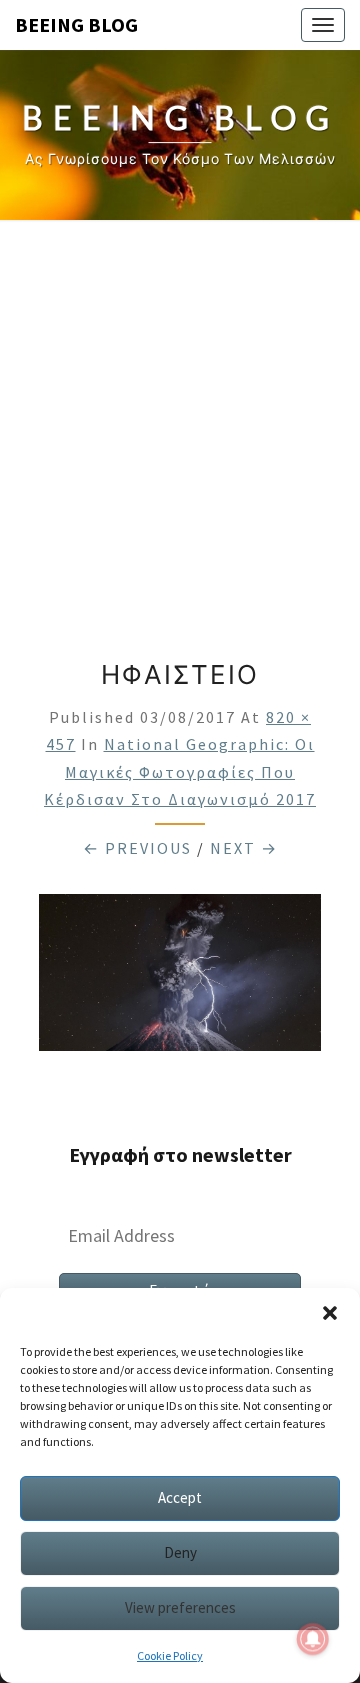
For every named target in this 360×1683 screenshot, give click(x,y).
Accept (180, 1497)
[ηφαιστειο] (180, 979)
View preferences (180, 1607)
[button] (330, 1313)
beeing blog (76, 24)
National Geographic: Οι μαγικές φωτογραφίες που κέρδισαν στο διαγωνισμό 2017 (180, 771)
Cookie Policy (170, 1655)
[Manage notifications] (313, 1639)
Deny (180, 1552)
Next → (244, 848)
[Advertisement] (180, 432)
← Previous (137, 848)
